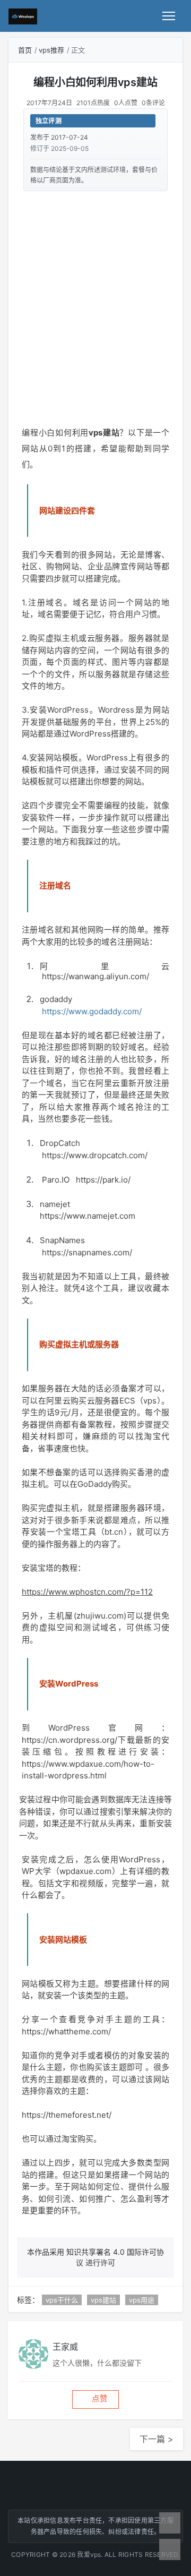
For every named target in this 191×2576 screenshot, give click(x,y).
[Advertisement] (95, 302)
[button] (95, 2399)
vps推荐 (51, 50)
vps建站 (103, 2300)
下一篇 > (157, 2439)
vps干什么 (62, 2300)
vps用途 (142, 2300)
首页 (25, 50)
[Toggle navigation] (169, 16)
